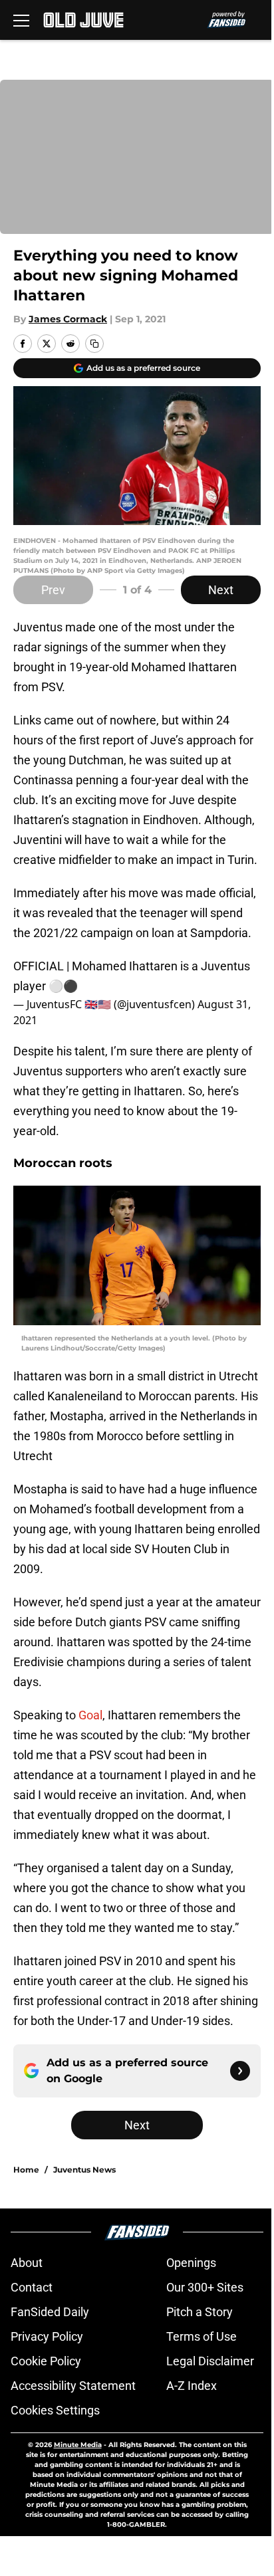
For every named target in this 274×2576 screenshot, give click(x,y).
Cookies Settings (55, 2410)
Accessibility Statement (73, 2386)
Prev (53, 590)
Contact (32, 2287)
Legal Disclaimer (210, 2361)
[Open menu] (21, 20)
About (27, 2263)
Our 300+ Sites (205, 2287)
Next (221, 590)
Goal (89, 1715)
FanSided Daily (50, 2312)
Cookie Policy (46, 2361)
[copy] (94, 344)
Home (26, 2170)
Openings (191, 2263)
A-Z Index (192, 2386)
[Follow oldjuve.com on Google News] (240, 2071)
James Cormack (68, 319)
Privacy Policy (47, 2336)
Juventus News (84, 2170)
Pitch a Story (200, 2312)
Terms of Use (202, 2336)
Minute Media (78, 2445)
